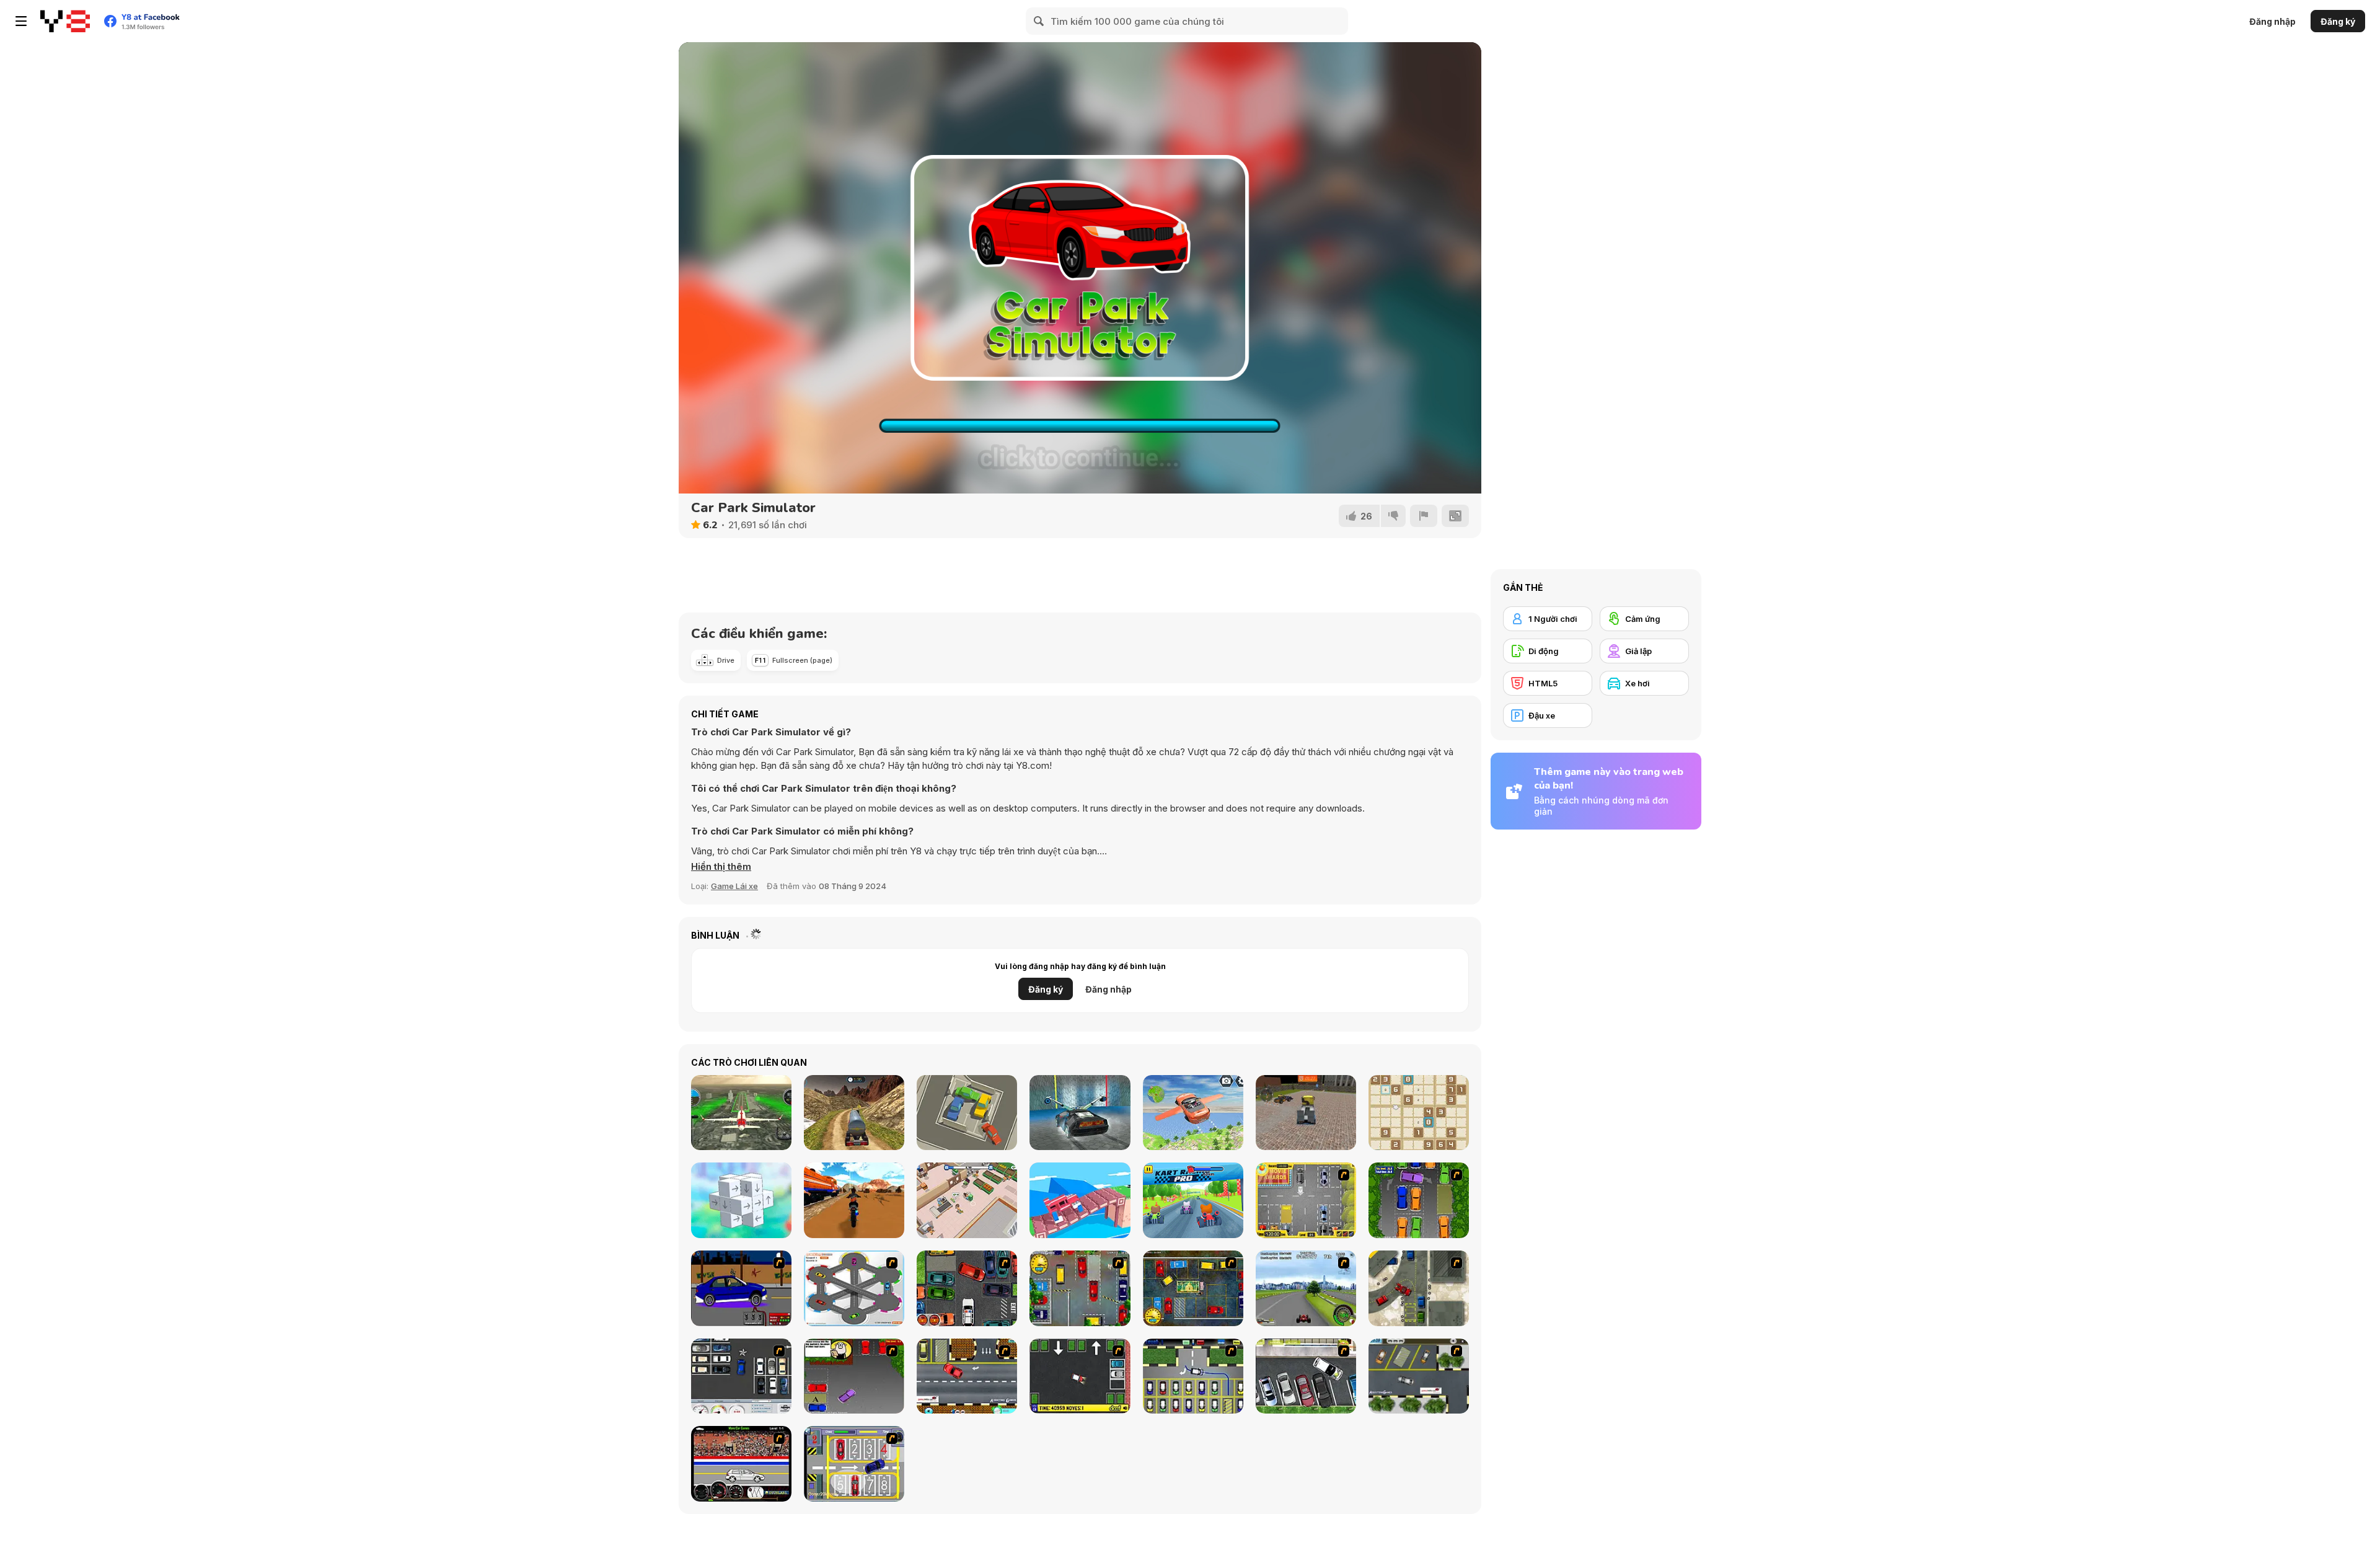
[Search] (1039, 21)
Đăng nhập (2272, 21)
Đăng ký (2338, 21)
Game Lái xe (734, 886)
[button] (721, 867)
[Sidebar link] (21, 21)
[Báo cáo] (1424, 516)
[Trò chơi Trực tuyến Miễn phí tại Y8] (65, 21)
